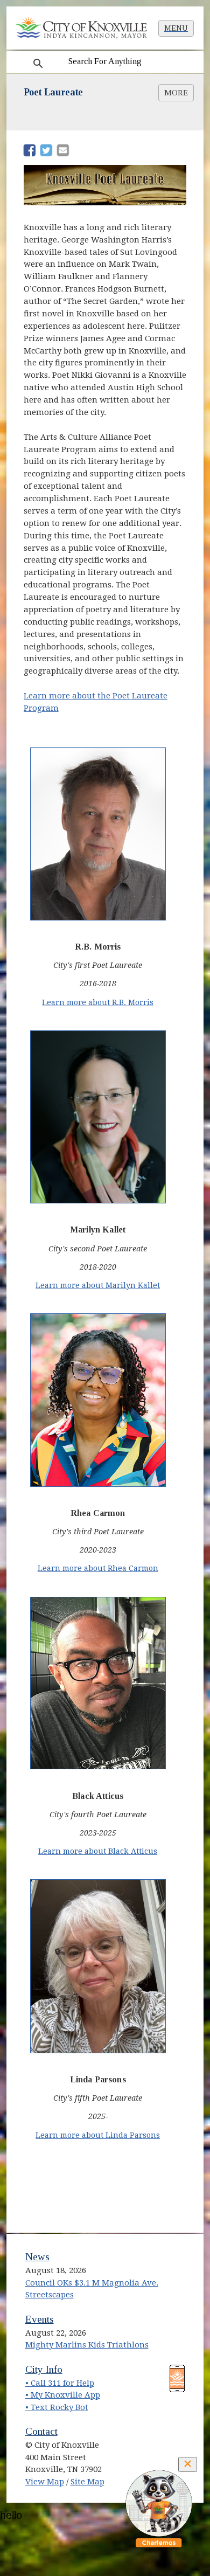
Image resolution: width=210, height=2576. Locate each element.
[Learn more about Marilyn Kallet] (98, 1118)
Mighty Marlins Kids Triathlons (87, 2345)
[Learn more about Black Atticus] (98, 1684)
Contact (41, 2431)
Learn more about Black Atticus (98, 1851)
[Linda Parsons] (98, 1967)
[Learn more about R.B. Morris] (98, 835)
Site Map (87, 2482)
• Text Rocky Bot (57, 2407)
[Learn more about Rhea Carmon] (98, 1401)
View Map (45, 2482)
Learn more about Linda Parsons (98, 2135)
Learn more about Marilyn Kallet (98, 1285)
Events (40, 2319)
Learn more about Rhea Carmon (98, 1568)
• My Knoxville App (63, 2395)
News (37, 2257)
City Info (44, 2369)
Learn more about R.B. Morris (98, 1002)
